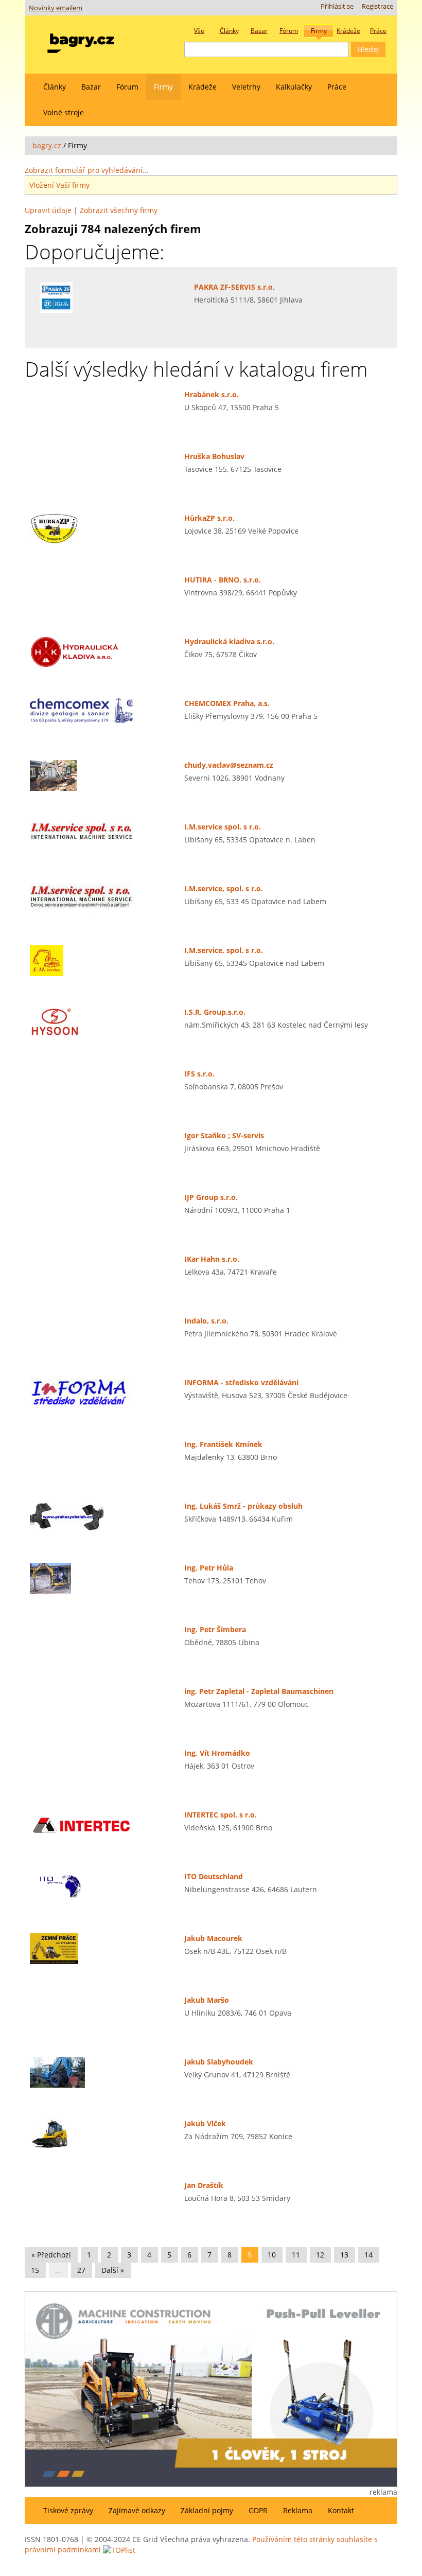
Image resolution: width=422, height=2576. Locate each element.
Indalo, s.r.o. (206, 1321)
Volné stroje (64, 112)
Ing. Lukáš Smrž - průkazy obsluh (243, 1506)
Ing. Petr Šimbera (215, 1629)
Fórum (127, 87)
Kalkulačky (294, 87)
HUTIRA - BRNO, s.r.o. (223, 580)
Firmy (163, 87)
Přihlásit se (337, 6)
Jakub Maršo (207, 2000)
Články (55, 87)
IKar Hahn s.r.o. (212, 1259)
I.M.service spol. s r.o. (223, 827)
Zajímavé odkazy (137, 2510)
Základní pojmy (207, 2510)
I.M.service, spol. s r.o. (224, 888)
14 (368, 2255)
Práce (337, 87)
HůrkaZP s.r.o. (209, 518)
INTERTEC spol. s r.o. (221, 1815)
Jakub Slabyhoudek (219, 2062)
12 (320, 2255)
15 (35, 2270)
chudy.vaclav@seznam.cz (229, 765)
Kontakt (341, 2510)
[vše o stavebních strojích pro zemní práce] (81, 41)
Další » (113, 2270)
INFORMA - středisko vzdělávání (241, 1382)
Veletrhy (246, 87)
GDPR (258, 2510)
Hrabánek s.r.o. (212, 394)
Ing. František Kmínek (223, 1444)
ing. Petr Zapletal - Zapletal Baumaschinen (259, 1691)
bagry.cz (47, 145)
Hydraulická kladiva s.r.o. (229, 641)
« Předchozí (51, 2255)
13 (344, 2255)
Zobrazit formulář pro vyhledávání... (87, 170)
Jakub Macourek (213, 1938)
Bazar (91, 87)
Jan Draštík (204, 2185)
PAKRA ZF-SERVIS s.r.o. (234, 287)
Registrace (377, 6)
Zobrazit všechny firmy (119, 210)
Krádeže (203, 87)
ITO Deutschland (214, 1876)
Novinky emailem (56, 8)
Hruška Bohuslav (214, 456)
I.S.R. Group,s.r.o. (215, 1012)
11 (296, 2255)
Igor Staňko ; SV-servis (224, 1135)
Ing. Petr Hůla (209, 1568)
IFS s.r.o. (199, 1074)
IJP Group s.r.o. (211, 1197)
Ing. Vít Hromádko (217, 1753)
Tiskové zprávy (68, 2510)
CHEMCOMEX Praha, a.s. (227, 703)
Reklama (298, 2510)
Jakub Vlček (205, 2123)
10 (272, 2255)
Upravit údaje (48, 210)
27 (81, 2270)
